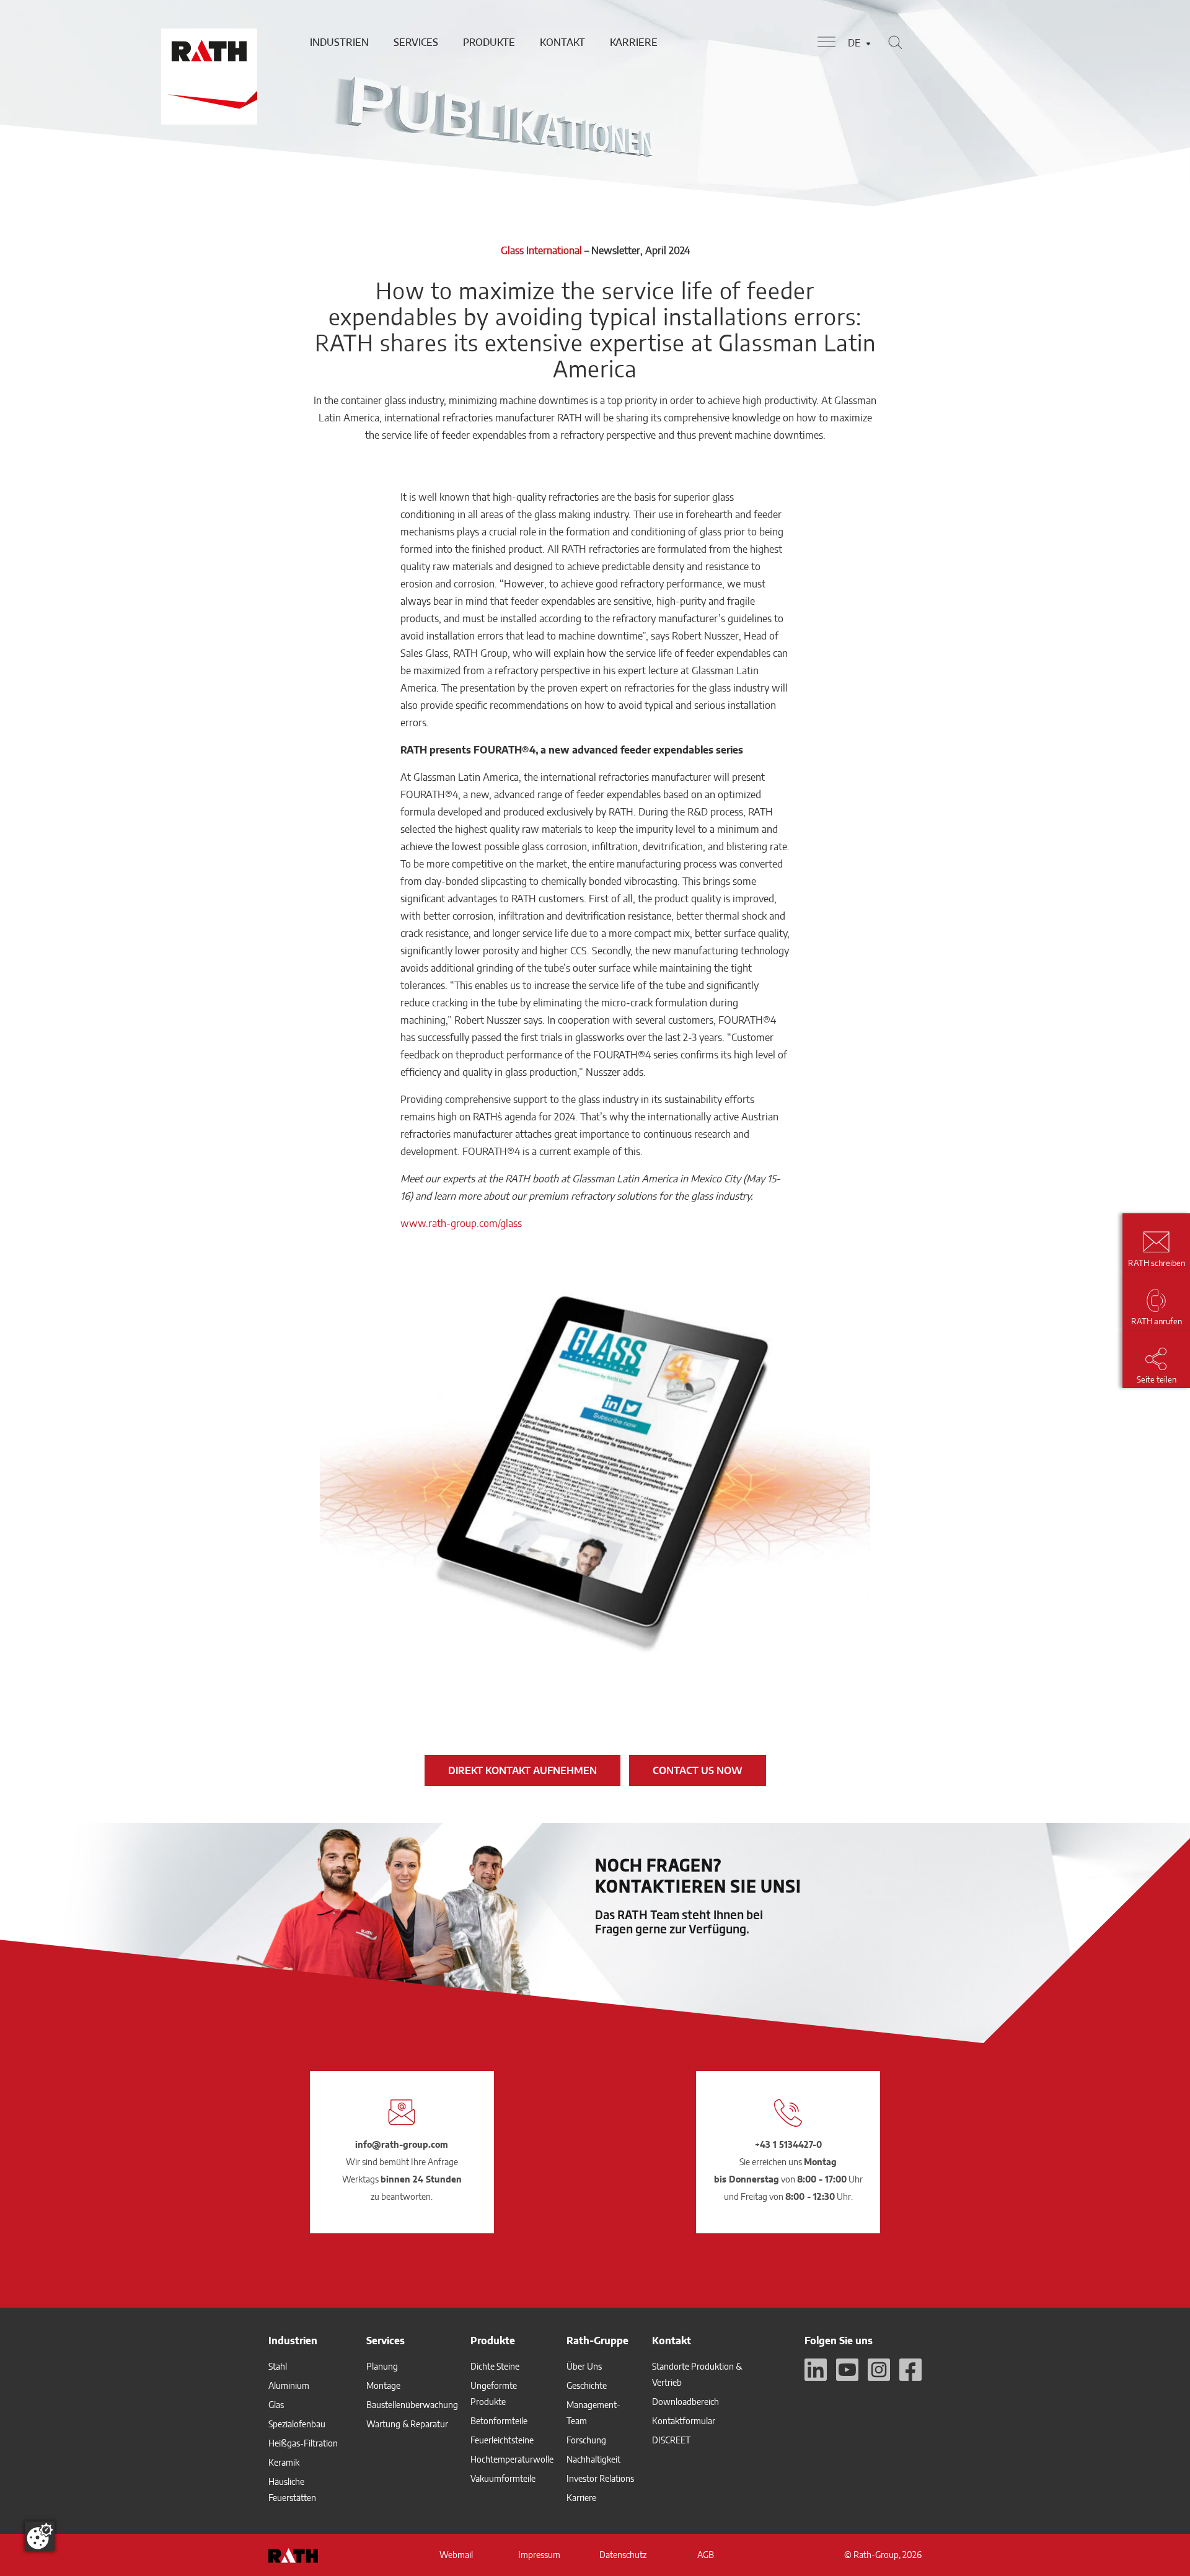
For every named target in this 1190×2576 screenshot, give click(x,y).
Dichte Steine (495, 2366)
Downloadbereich (685, 2402)
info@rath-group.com (402, 2144)
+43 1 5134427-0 (788, 2144)
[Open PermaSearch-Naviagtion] (895, 42)
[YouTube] (847, 2370)
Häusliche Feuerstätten (292, 2490)
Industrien (339, 42)
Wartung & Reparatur (407, 2424)
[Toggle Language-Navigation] (868, 44)
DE (854, 43)
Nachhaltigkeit (593, 2459)
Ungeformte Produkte (494, 2394)
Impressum (539, 2555)
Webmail (456, 2555)
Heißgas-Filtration (303, 2443)
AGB (706, 2555)
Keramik (284, 2462)
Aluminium (289, 2385)
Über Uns (584, 2366)
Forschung (586, 2440)
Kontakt (562, 42)
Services (416, 42)
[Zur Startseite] (208, 42)
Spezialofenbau (297, 2424)
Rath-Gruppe (597, 2341)
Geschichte (587, 2385)
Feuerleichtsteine (502, 2440)
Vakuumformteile (503, 2478)
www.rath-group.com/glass (461, 1223)
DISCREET (671, 2440)
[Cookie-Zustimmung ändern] (40, 2536)
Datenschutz (623, 2555)
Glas (276, 2405)
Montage (383, 2385)
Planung (382, 2366)
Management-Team (593, 2413)
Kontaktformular (684, 2421)
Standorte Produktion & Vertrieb (697, 2374)
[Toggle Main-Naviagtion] (826, 42)
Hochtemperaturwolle (512, 2459)
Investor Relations (600, 2478)
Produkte (489, 42)
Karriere (634, 42)
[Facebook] (910, 2370)
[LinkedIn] (816, 2370)
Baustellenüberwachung (412, 2405)
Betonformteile (499, 2421)
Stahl (278, 2366)
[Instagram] (879, 2370)
